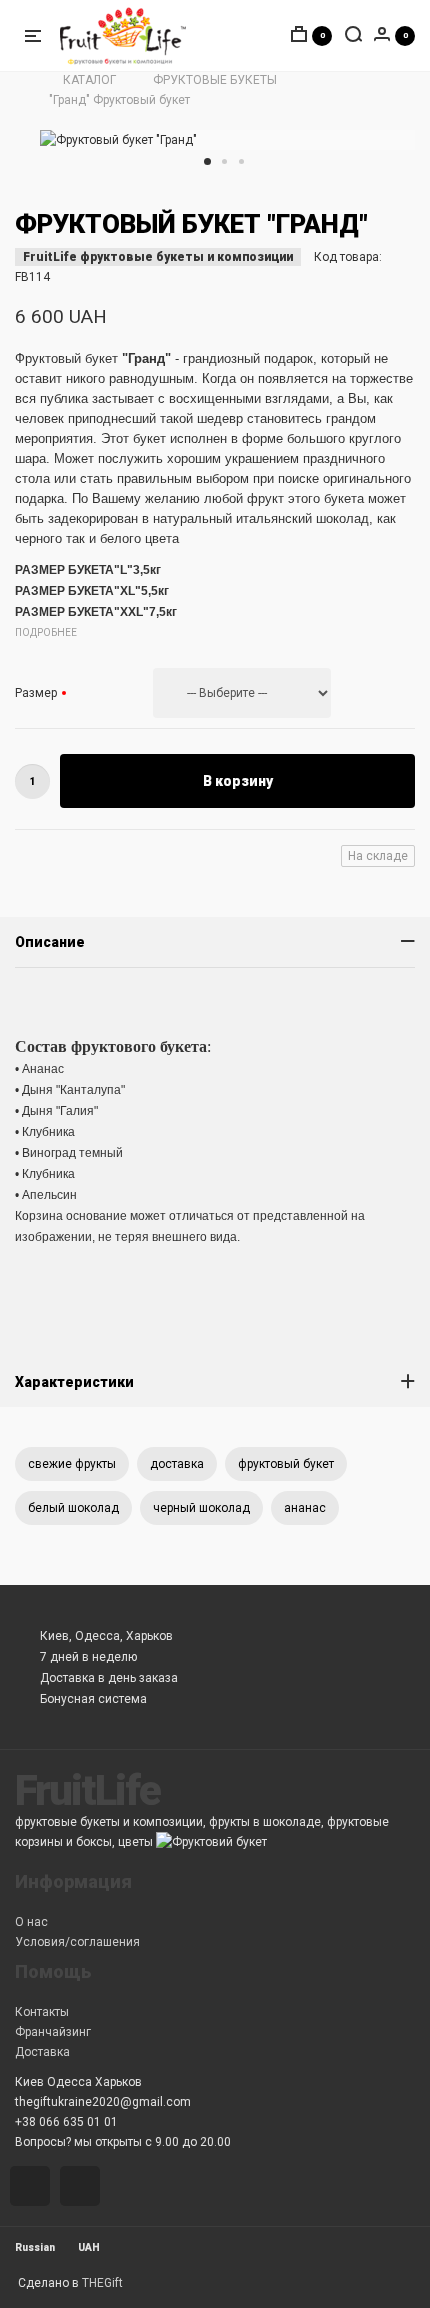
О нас (31, 1922)
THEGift (102, 2283)
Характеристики (74, 1382)
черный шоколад (201, 1508)
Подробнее (46, 632)
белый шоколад (73, 1508)
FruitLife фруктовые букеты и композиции (158, 257)
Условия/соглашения (77, 1942)
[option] (227, 140)
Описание (50, 942)
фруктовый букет (286, 1464)
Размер (37, 693)
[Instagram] (33, 2188)
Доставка (42, 2052)
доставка (177, 1464)
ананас (305, 1508)
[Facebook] (83, 2188)
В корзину (238, 781)
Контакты (42, 2012)
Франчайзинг (53, 2032)
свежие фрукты (72, 1464)
